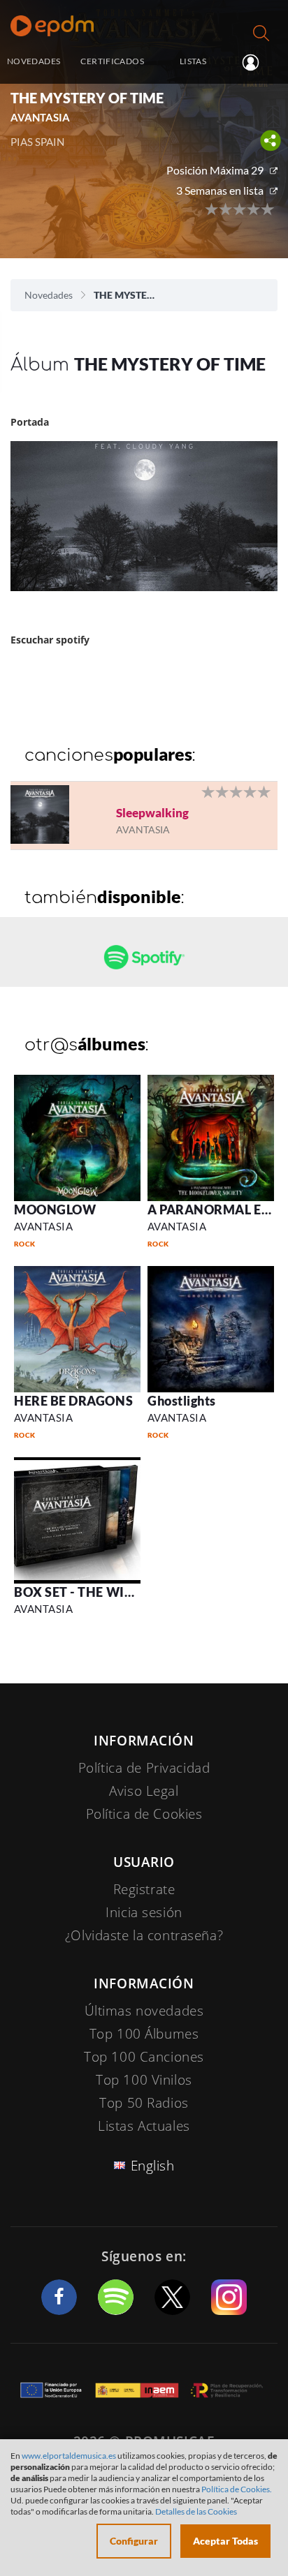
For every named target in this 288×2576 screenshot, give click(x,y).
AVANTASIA (43, 1226)
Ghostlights (182, 1401)
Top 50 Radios (144, 2103)
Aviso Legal (144, 1791)
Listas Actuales (144, 2126)
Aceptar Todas (225, 2541)
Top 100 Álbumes (144, 2034)
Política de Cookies (144, 1814)
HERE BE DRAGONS (73, 1401)
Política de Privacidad (144, 1768)
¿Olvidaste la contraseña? (144, 1935)
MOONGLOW (55, 1209)
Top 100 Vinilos (144, 2080)
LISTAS (193, 61)
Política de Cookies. (237, 2489)
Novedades (49, 295)
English (153, 2166)
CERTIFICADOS (112, 61)
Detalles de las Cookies (196, 2511)
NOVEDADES (34, 61)
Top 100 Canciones (144, 2057)
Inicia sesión (256, 62)
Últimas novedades (144, 2011)
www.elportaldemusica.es (69, 2456)
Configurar (134, 2541)
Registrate (144, 1889)
